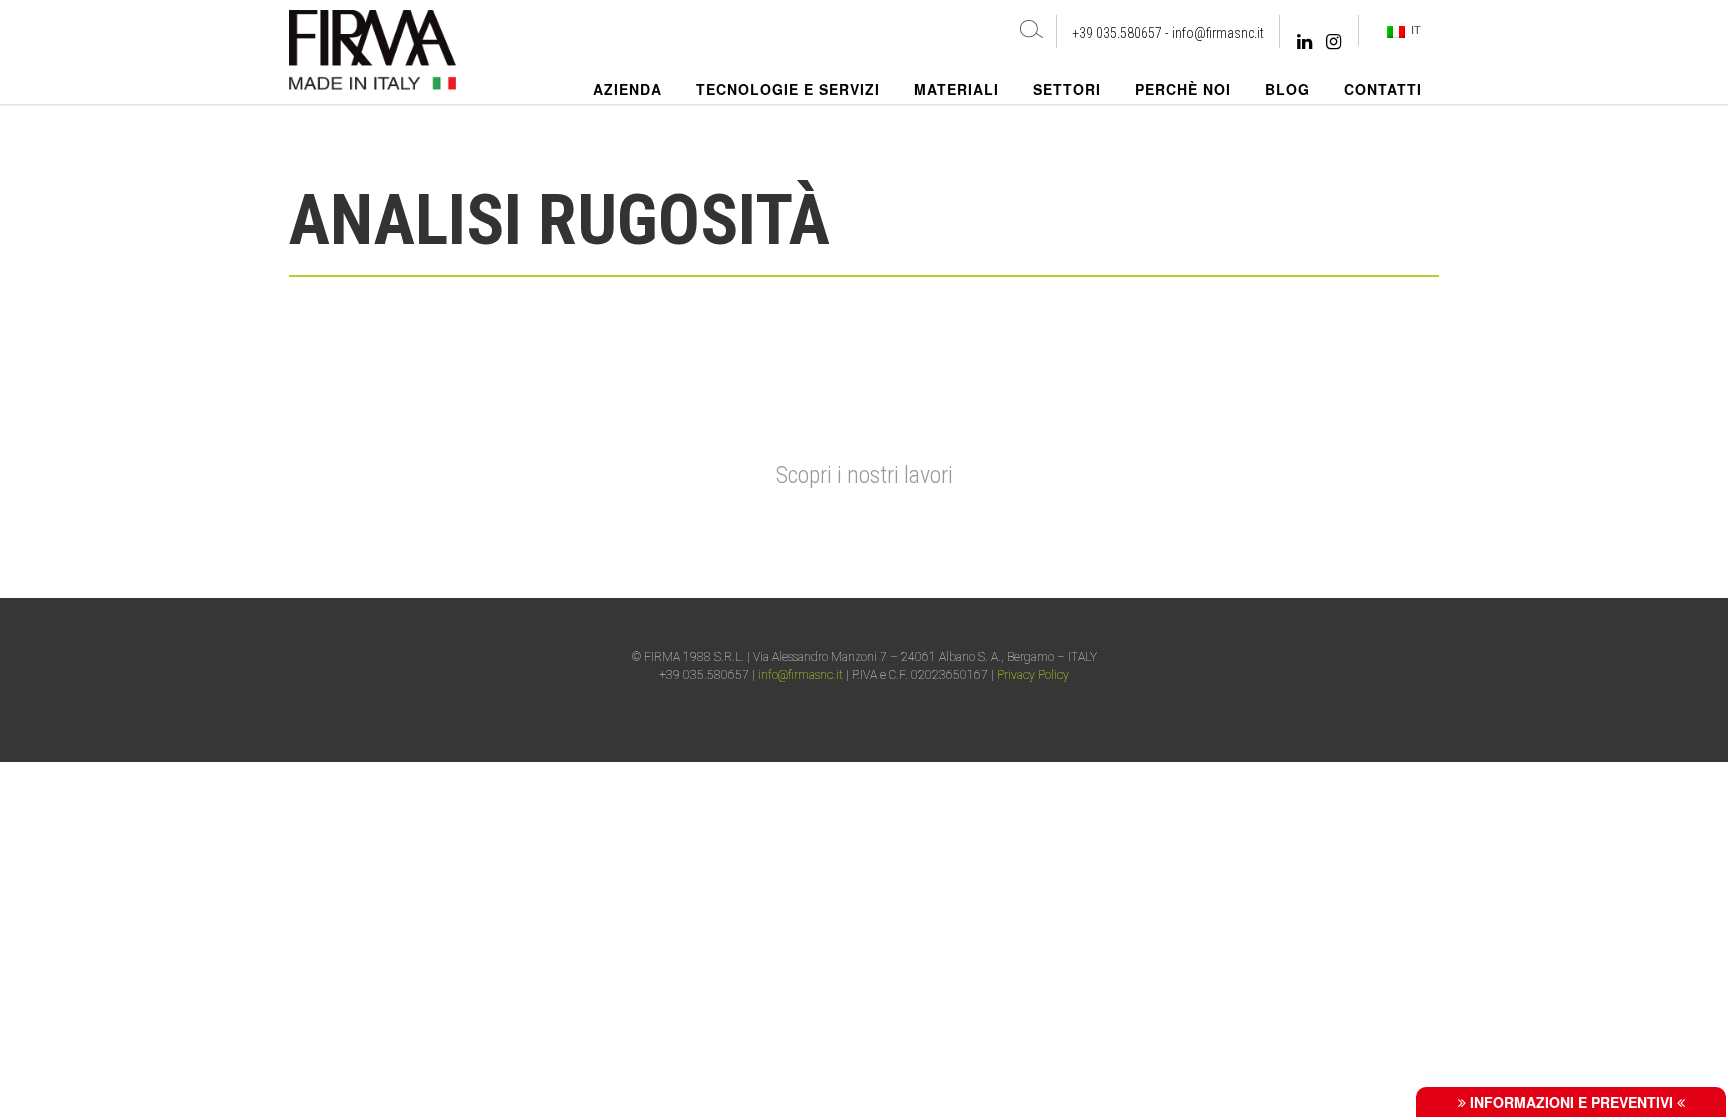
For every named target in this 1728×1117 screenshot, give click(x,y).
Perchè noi (1183, 89)
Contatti (1383, 89)
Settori (1067, 89)
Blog (1287, 89)
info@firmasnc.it (1218, 33)
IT (1413, 30)
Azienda (627, 89)
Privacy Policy (1033, 675)
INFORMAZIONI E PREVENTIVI (1571, 1102)
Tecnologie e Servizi (788, 89)
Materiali (956, 89)
